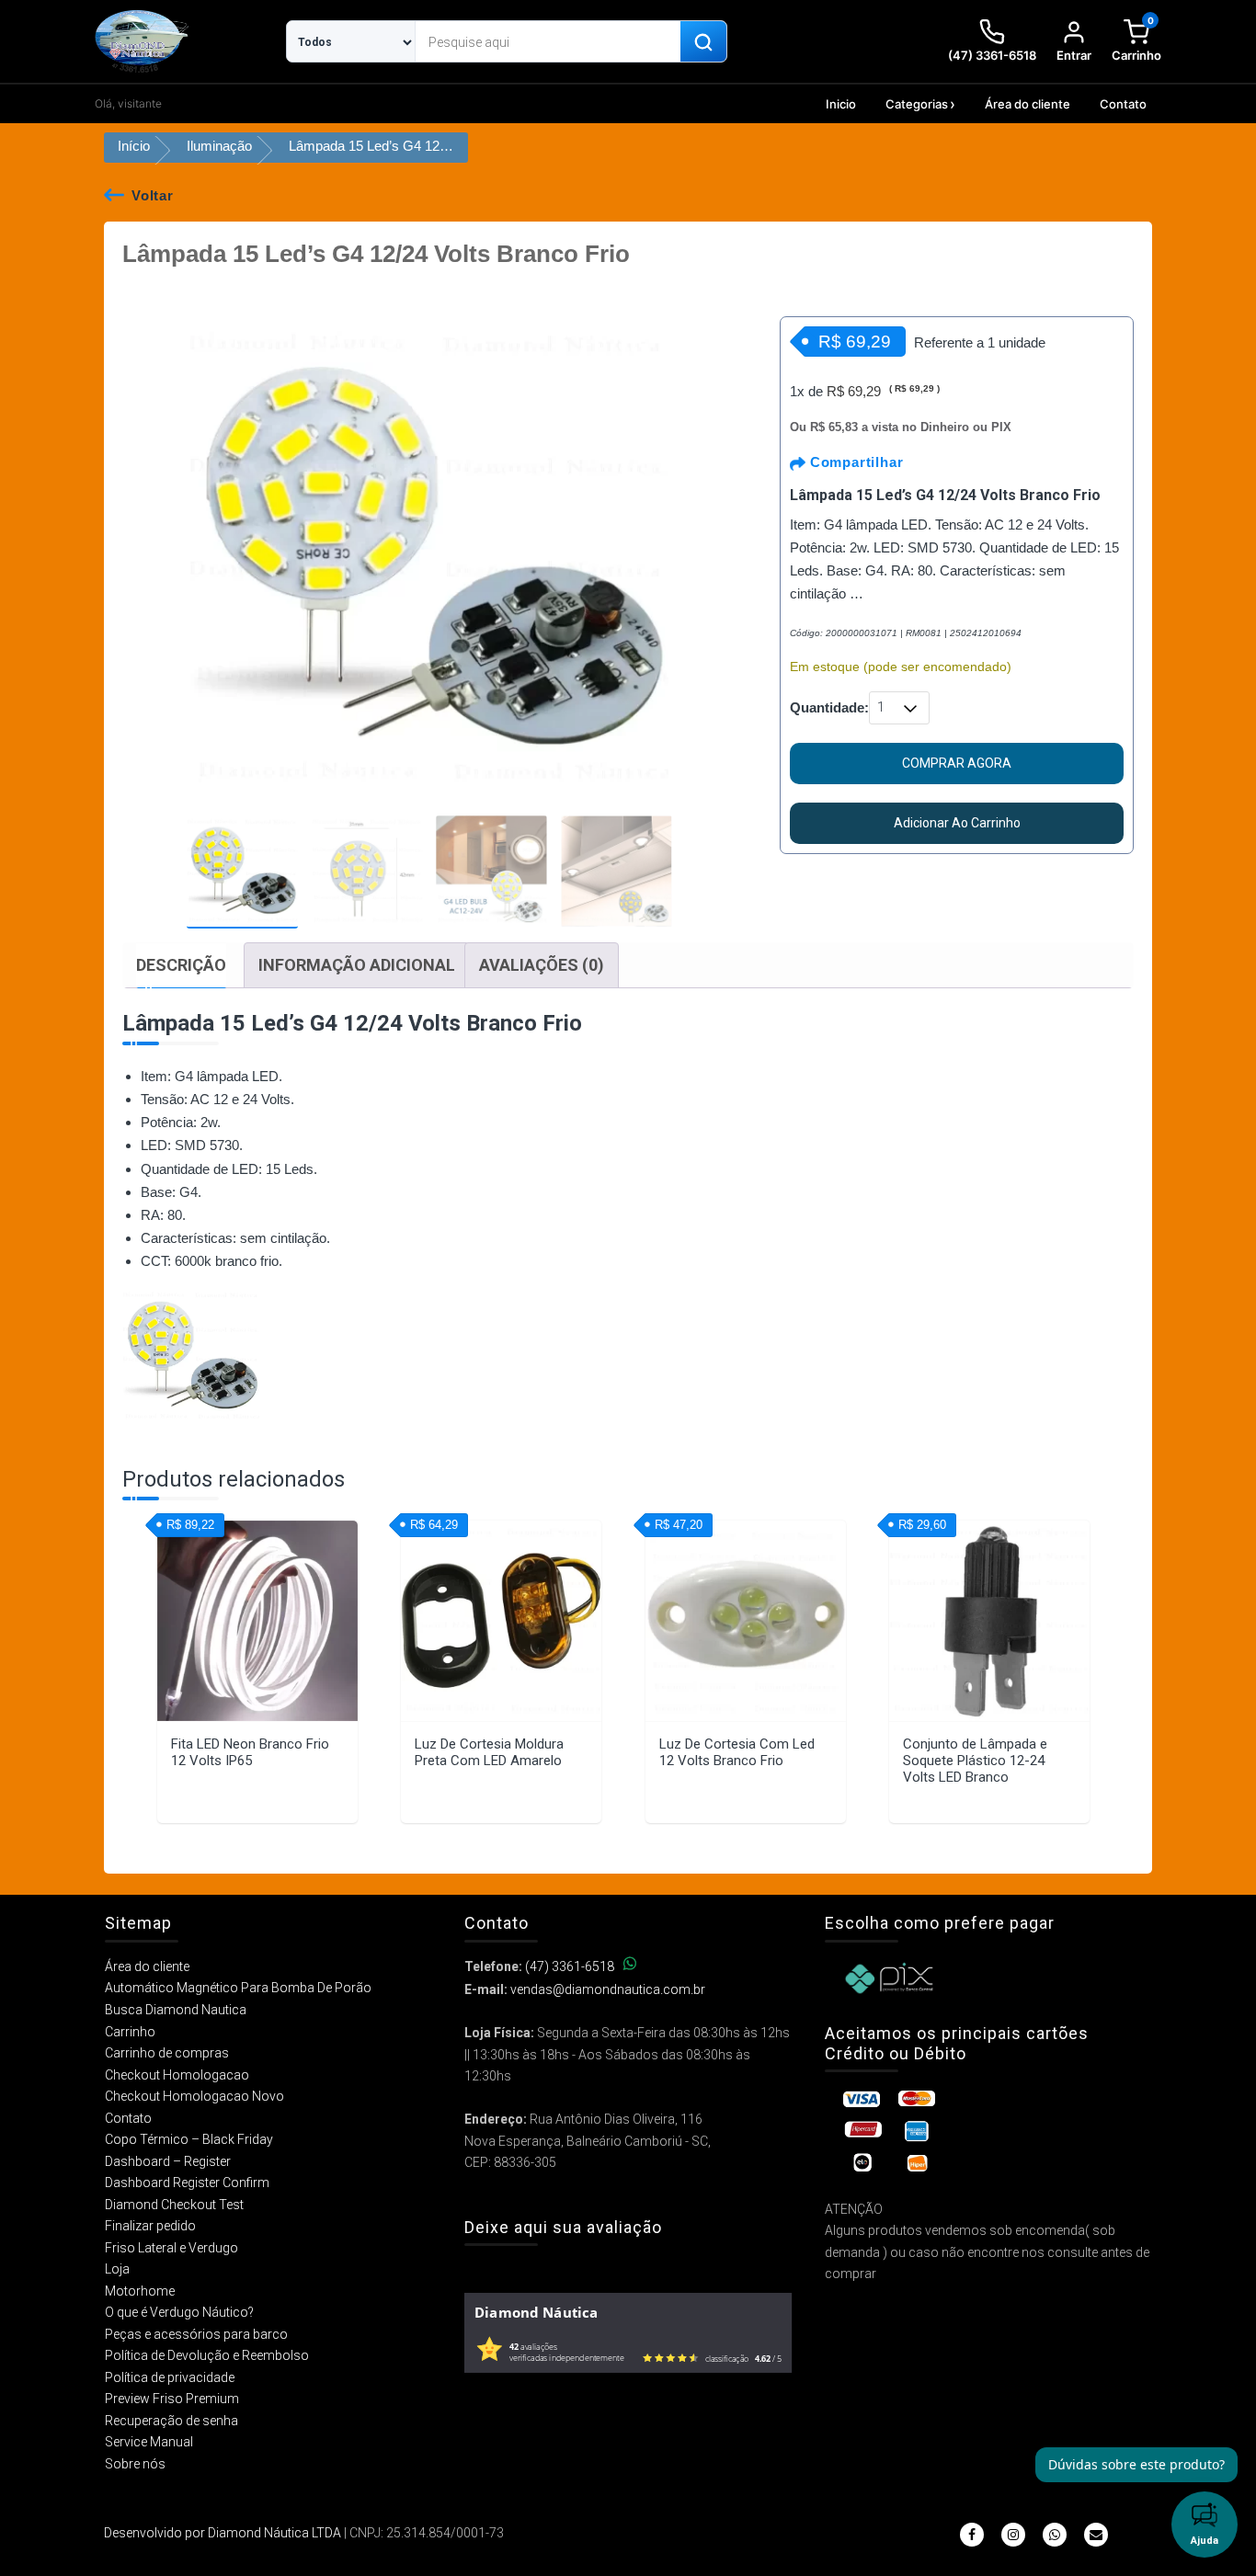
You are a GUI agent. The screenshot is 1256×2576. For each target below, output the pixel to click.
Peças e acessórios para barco (196, 2334)
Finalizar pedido (150, 2226)
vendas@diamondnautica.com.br (608, 1989)
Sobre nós (135, 2464)
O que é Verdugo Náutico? (179, 2312)
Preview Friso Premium (172, 2399)
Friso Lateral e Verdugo (171, 2248)
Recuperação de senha (171, 2421)
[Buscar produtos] (703, 42)
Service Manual (149, 2442)
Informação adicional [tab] (357, 965)
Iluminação (219, 146)
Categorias (917, 104)
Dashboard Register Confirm (187, 2183)
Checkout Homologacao (177, 2075)
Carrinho (130, 2032)
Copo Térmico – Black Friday (189, 2139)
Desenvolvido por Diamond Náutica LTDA (223, 2533)
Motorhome (140, 2291)
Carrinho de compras (167, 2053)
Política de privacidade (170, 2377)
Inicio (841, 104)
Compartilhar (854, 462)
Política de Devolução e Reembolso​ (207, 2355)
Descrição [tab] (181, 965)
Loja (117, 2269)
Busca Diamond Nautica (176, 2010)
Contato (1123, 104)
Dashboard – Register (168, 2161)
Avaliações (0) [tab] (542, 965)
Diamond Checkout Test (174, 2205)
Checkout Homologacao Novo (194, 2096)
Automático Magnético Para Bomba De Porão (238, 1988)
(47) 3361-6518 (570, 1966)
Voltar (153, 195)
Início (134, 146)
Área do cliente (1028, 104)
